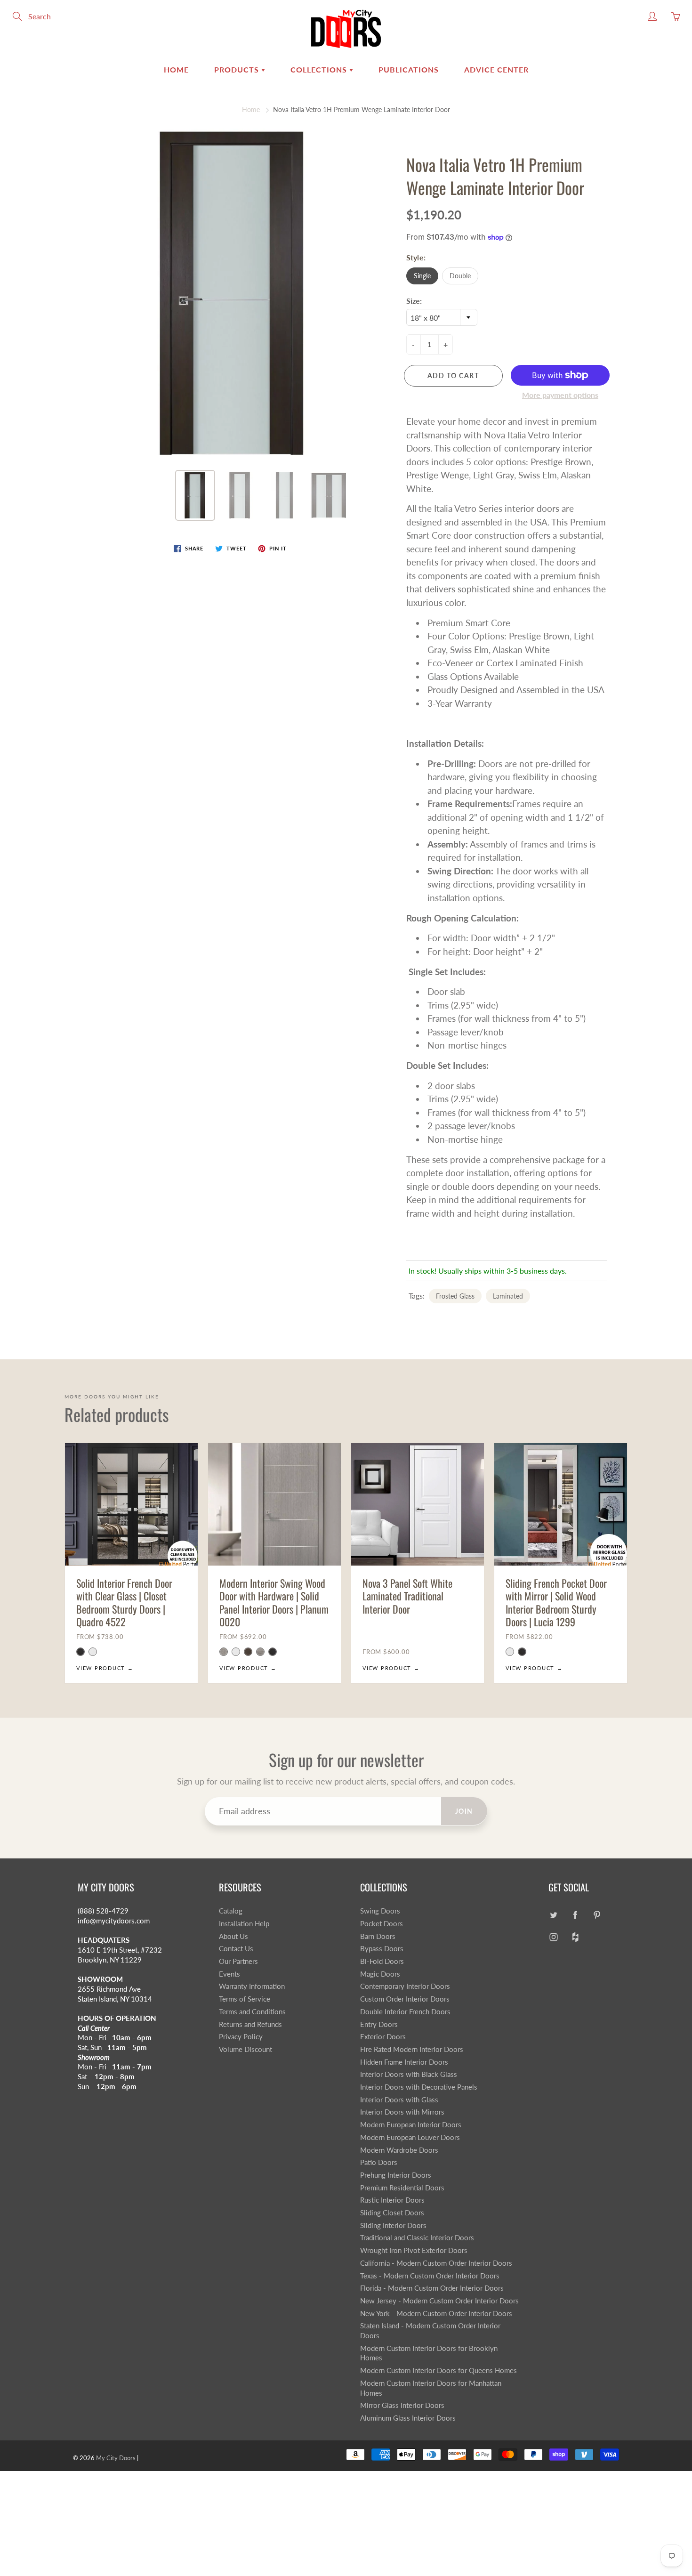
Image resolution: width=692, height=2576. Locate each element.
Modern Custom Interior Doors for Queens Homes (439, 2370)
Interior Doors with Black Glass (409, 2074)
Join (464, 1811)
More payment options (560, 395)
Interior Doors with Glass (399, 2100)
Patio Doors (379, 2162)
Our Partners (238, 1961)
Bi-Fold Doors (382, 1961)
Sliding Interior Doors (393, 2225)
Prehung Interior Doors (396, 2175)
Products (238, 69)
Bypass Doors (382, 1949)
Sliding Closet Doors (392, 2213)
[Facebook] (575, 1915)
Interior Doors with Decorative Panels (419, 2087)
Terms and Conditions (252, 2012)
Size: (414, 301)
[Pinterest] (597, 1915)
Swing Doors (380, 1911)
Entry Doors (379, 2024)
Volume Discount (245, 2049)
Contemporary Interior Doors (405, 1986)
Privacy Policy (241, 2037)
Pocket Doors (382, 1924)
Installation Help (244, 1924)
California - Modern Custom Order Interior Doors (436, 2263)
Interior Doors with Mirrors (402, 2112)
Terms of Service (245, 1999)
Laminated (508, 1296)
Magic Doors (380, 1974)
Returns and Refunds (250, 2024)
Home (176, 69)
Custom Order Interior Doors (405, 1999)
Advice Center (496, 69)
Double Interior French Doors (405, 2012)
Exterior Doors (383, 2037)
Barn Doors (378, 1936)
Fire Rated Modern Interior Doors (412, 2049)
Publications (409, 69)
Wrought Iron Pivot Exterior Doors (414, 2250)
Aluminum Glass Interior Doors (408, 2418)
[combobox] (442, 317)
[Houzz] (575, 1937)
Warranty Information (252, 1986)
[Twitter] (553, 1915)
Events (229, 1974)
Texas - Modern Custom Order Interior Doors (430, 2276)
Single (422, 276)
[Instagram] (553, 1937)
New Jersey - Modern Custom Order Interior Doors (439, 2301)
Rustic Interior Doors (392, 2200)
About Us (233, 1936)
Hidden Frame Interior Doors (404, 2062)
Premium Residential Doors (402, 2188)
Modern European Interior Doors (411, 2125)
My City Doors (116, 2458)
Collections (320, 69)
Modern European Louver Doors (410, 2137)
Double (460, 276)
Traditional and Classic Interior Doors (417, 2238)
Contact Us (236, 1949)
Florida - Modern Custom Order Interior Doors (432, 2288)
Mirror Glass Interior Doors (402, 2405)
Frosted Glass (455, 1296)
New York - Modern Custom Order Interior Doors (436, 2314)
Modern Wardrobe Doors (399, 2150)
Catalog (231, 1911)
